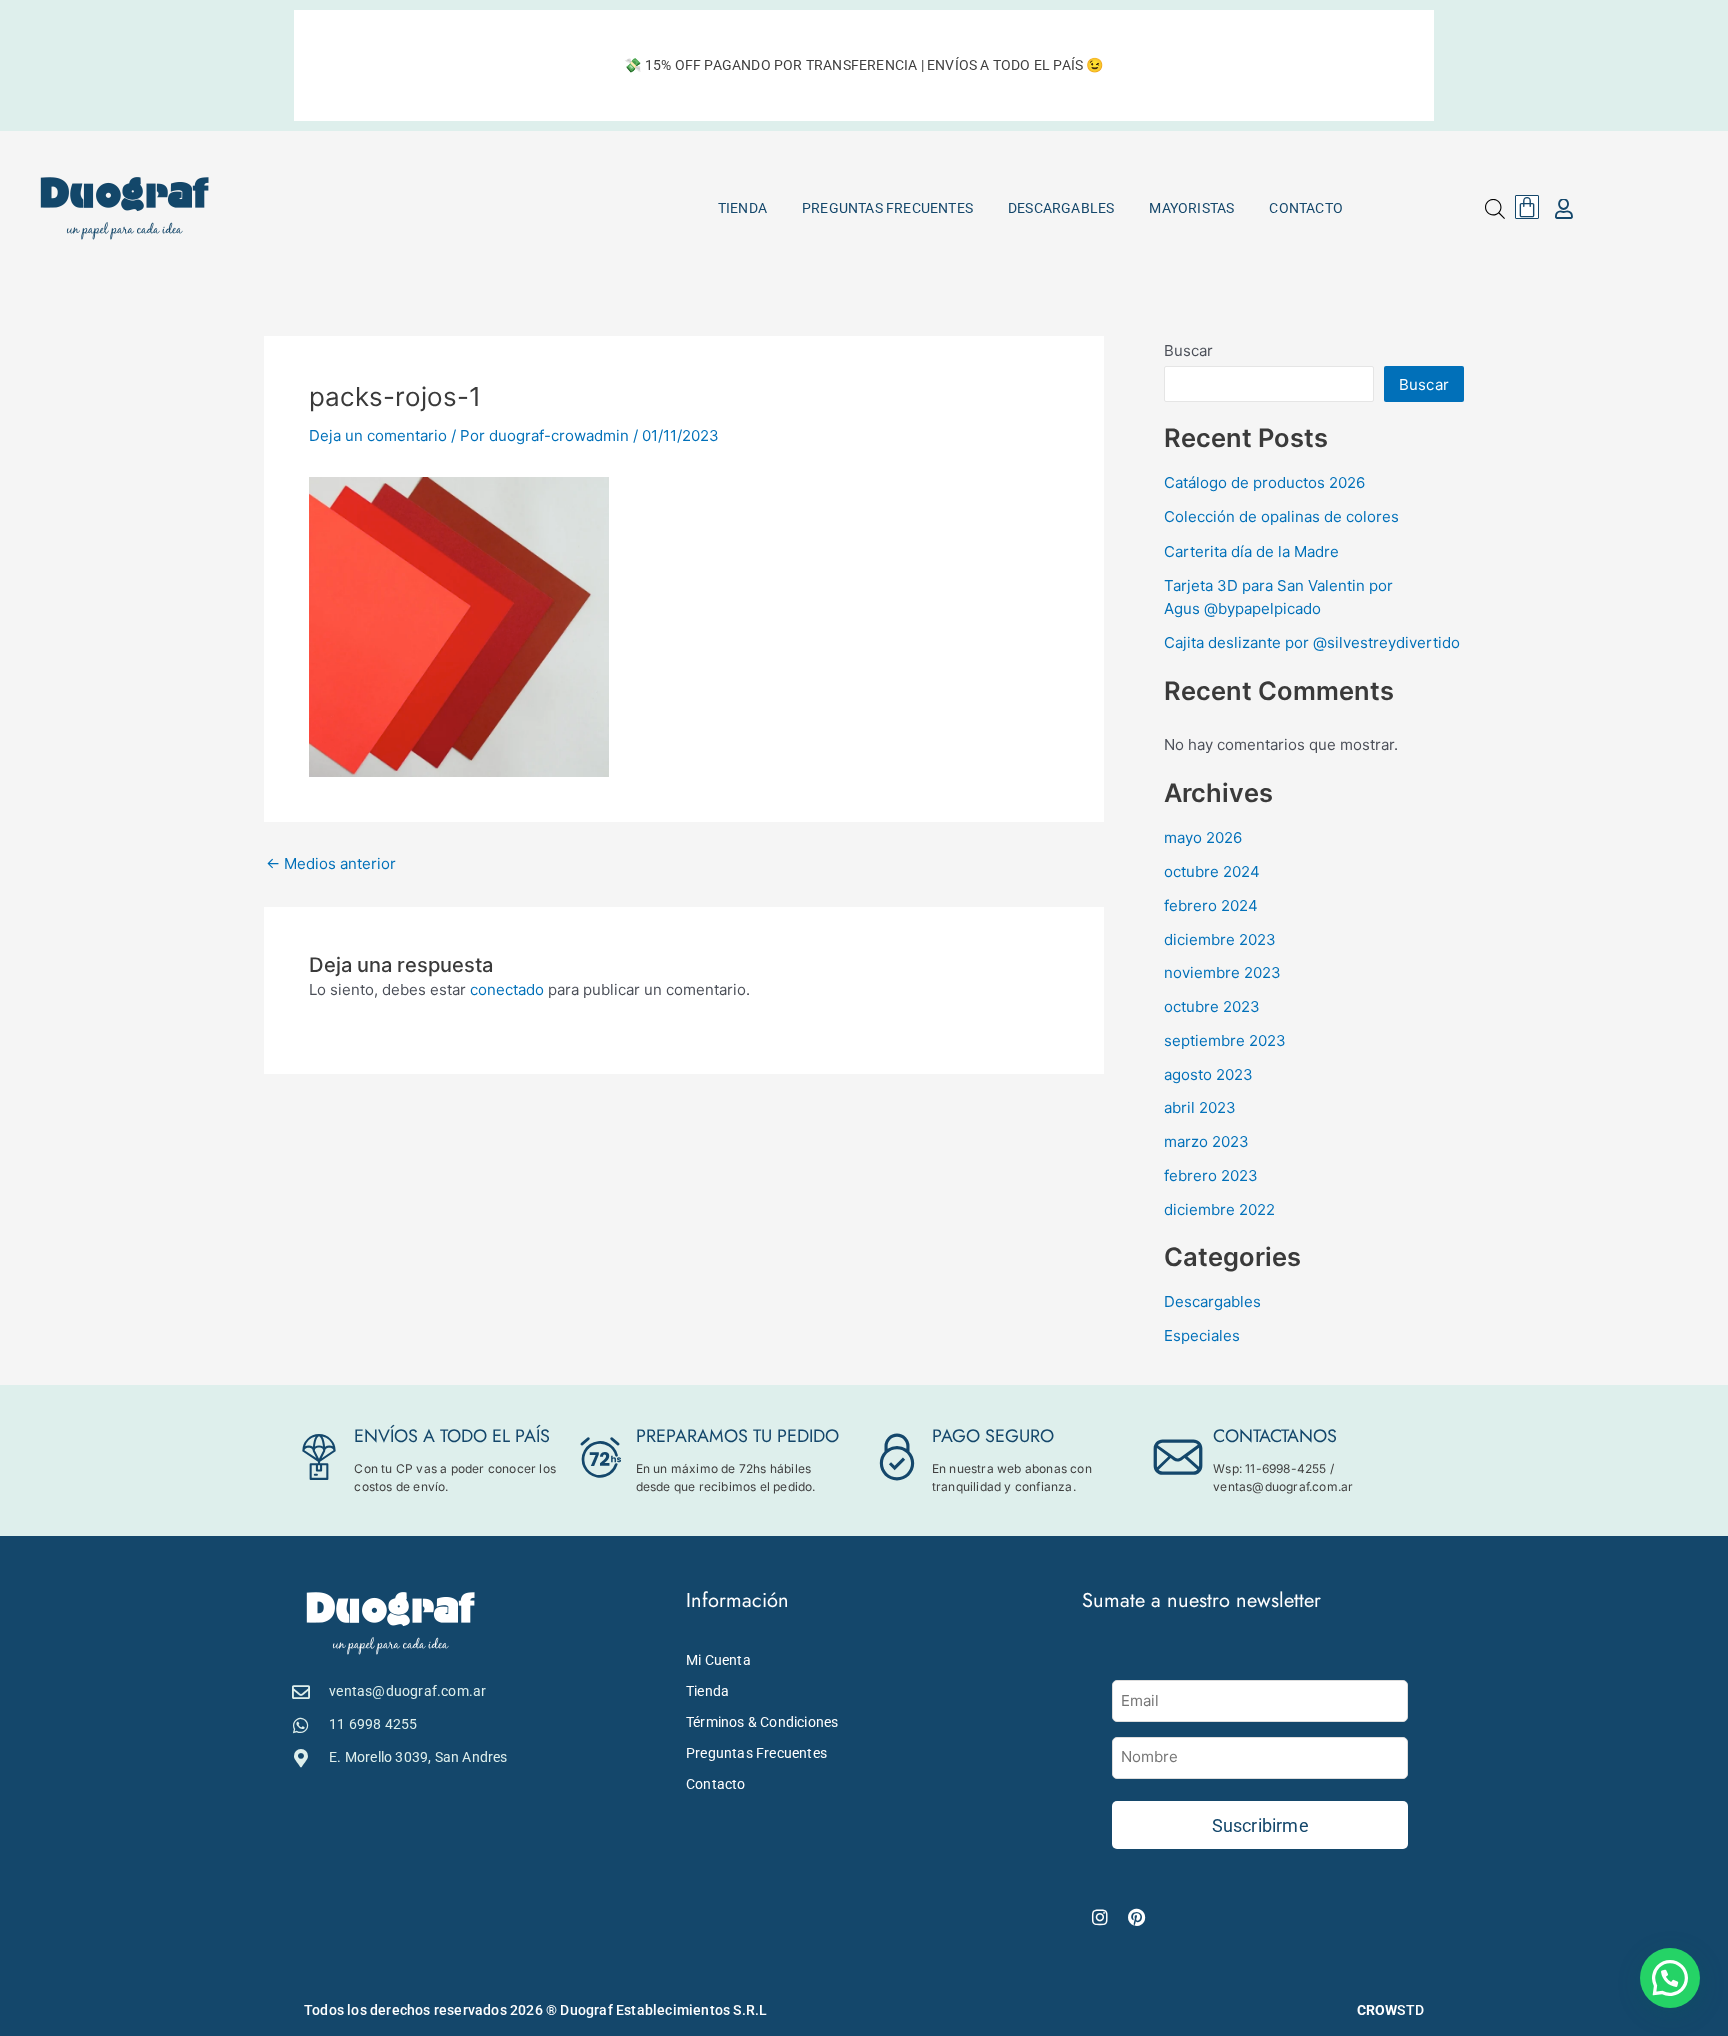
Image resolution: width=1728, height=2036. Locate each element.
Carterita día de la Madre (1251, 551)
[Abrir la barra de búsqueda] (1495, 208)
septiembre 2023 (1225, 1040)
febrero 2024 (1211, 905)
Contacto (1306, 208)
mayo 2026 (1203, 837)
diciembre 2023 (1220, 939)
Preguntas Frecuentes (887, 208)
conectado (507, 989)
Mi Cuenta (718, 1660)
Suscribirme (1260, 1825)
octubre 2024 (1212, 871)
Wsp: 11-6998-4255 (1269, 1468)
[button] (1670, 1978)
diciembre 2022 (1219, 1209)
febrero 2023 (1211, 1175)
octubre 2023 (1212, 1006)
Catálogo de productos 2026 (1264, 482)
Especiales (1202, 1335)
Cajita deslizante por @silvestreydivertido (1312, 642)
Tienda (742, 208)
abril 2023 (1200, 1107)
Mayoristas (1191, 208)
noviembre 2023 (1222, 972)
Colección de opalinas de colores (1281, 516)
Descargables (1061, 208)
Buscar (1188, 350)
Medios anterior (331, 863)
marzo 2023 (1206, 1141)
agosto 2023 (1208, 1074)
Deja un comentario (378, 435)
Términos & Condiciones (762, 1722)
